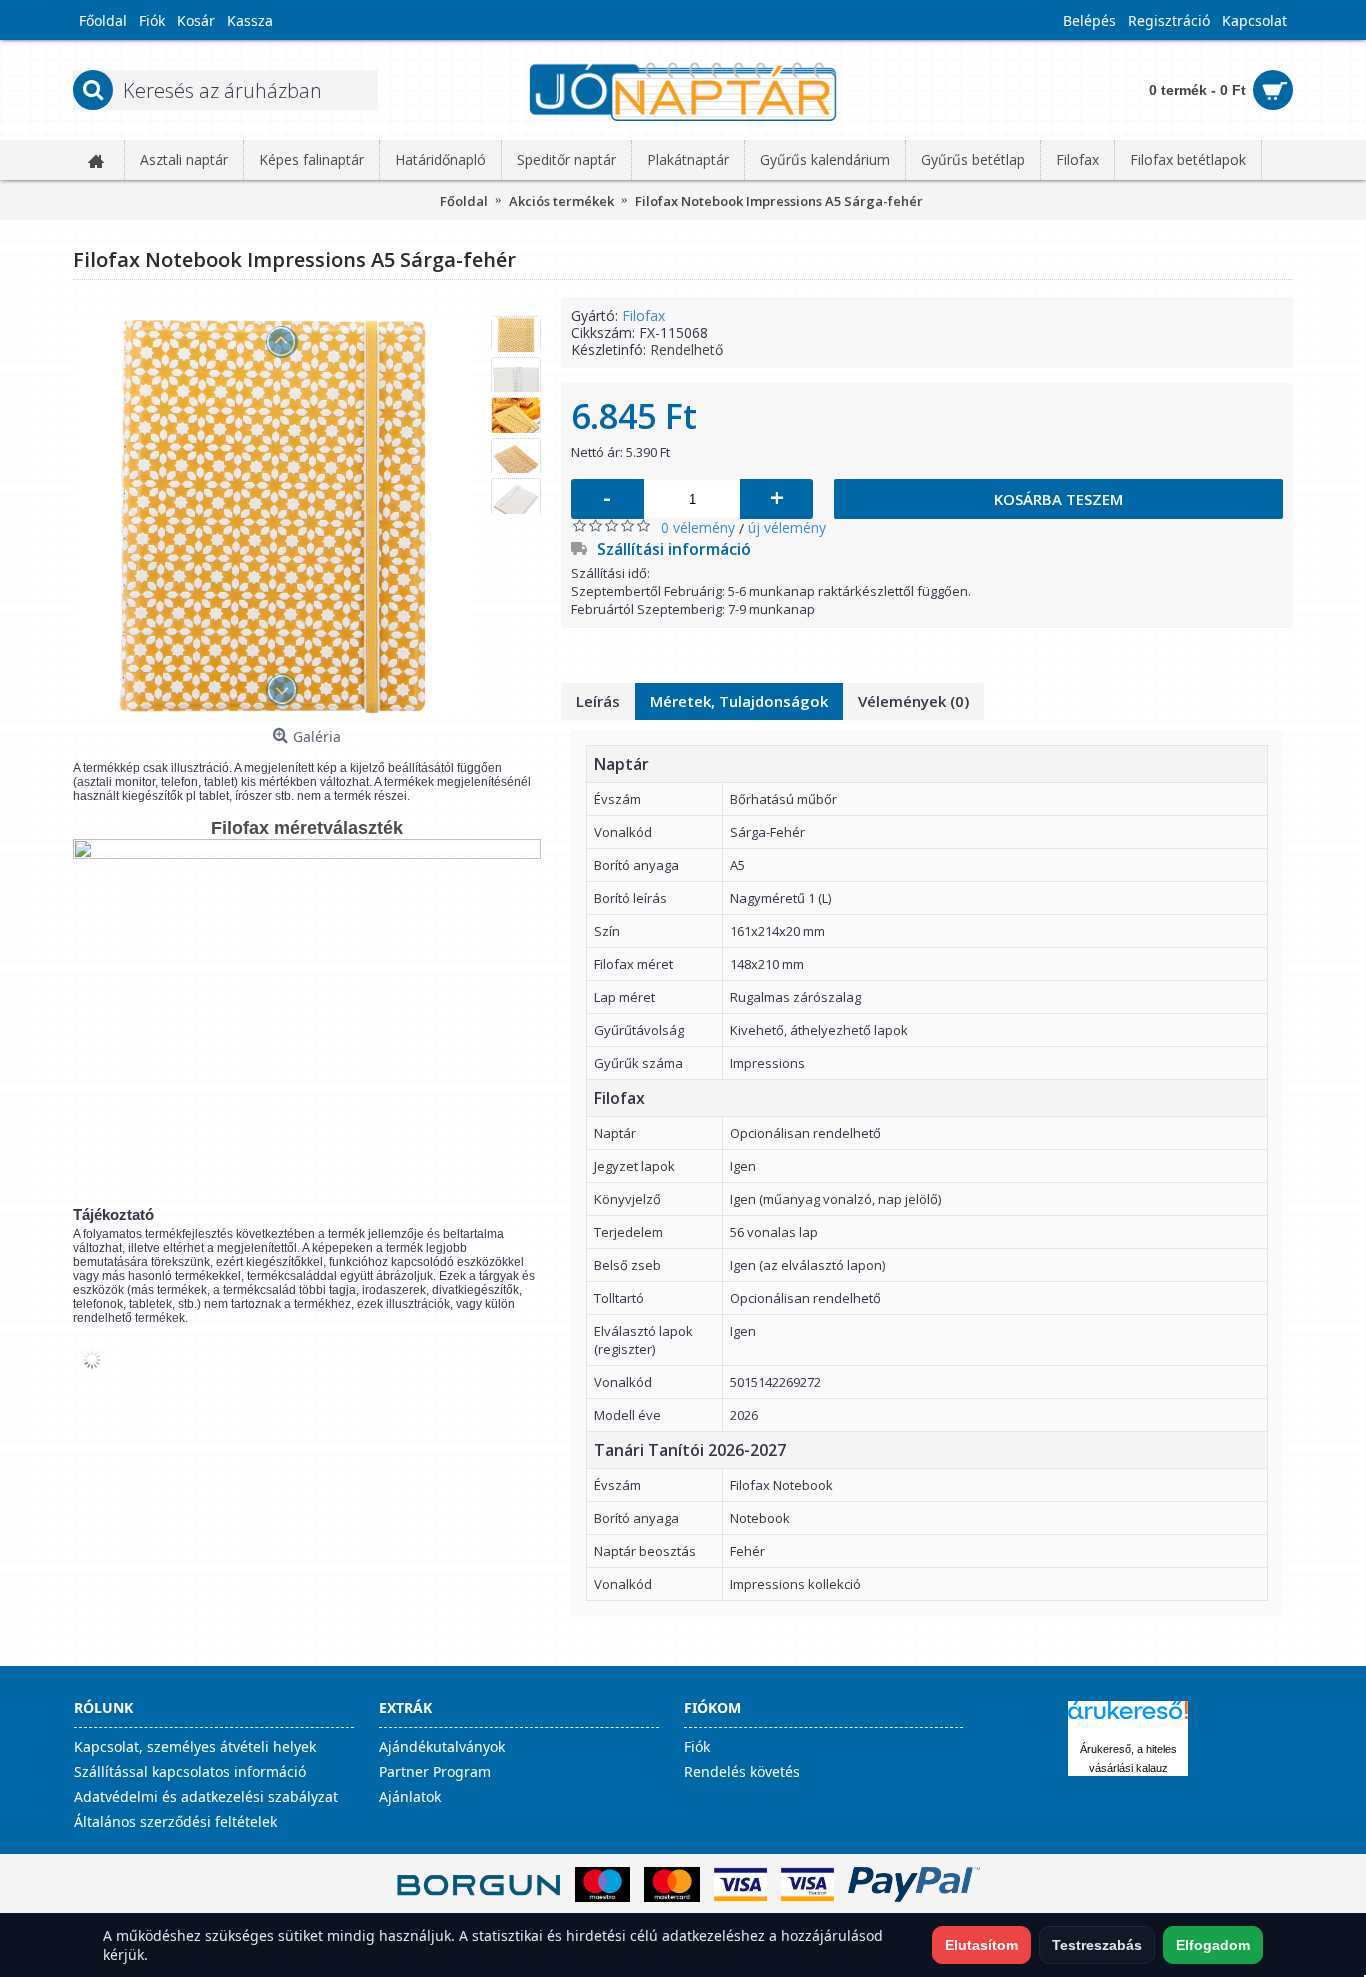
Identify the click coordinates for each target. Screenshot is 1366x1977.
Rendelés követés (742, 1771)
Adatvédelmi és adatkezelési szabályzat (206, 1796)
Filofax (643, 315)
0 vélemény (698, 527)
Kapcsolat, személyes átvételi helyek (195, 1746)
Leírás (598, 701)
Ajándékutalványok (442, 1746)
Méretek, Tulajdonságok (739, 701)
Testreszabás (1097, 1945)
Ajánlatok (410, 1796)
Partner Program (435, 1771)
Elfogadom (1213, 1945)
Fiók (697, 1746)
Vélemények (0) (913, 701)
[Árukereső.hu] (1128, 1719)
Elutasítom (981, 1945)
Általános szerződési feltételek (175, 1821)
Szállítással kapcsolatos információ (190, 1771)
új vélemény (787, 527)
